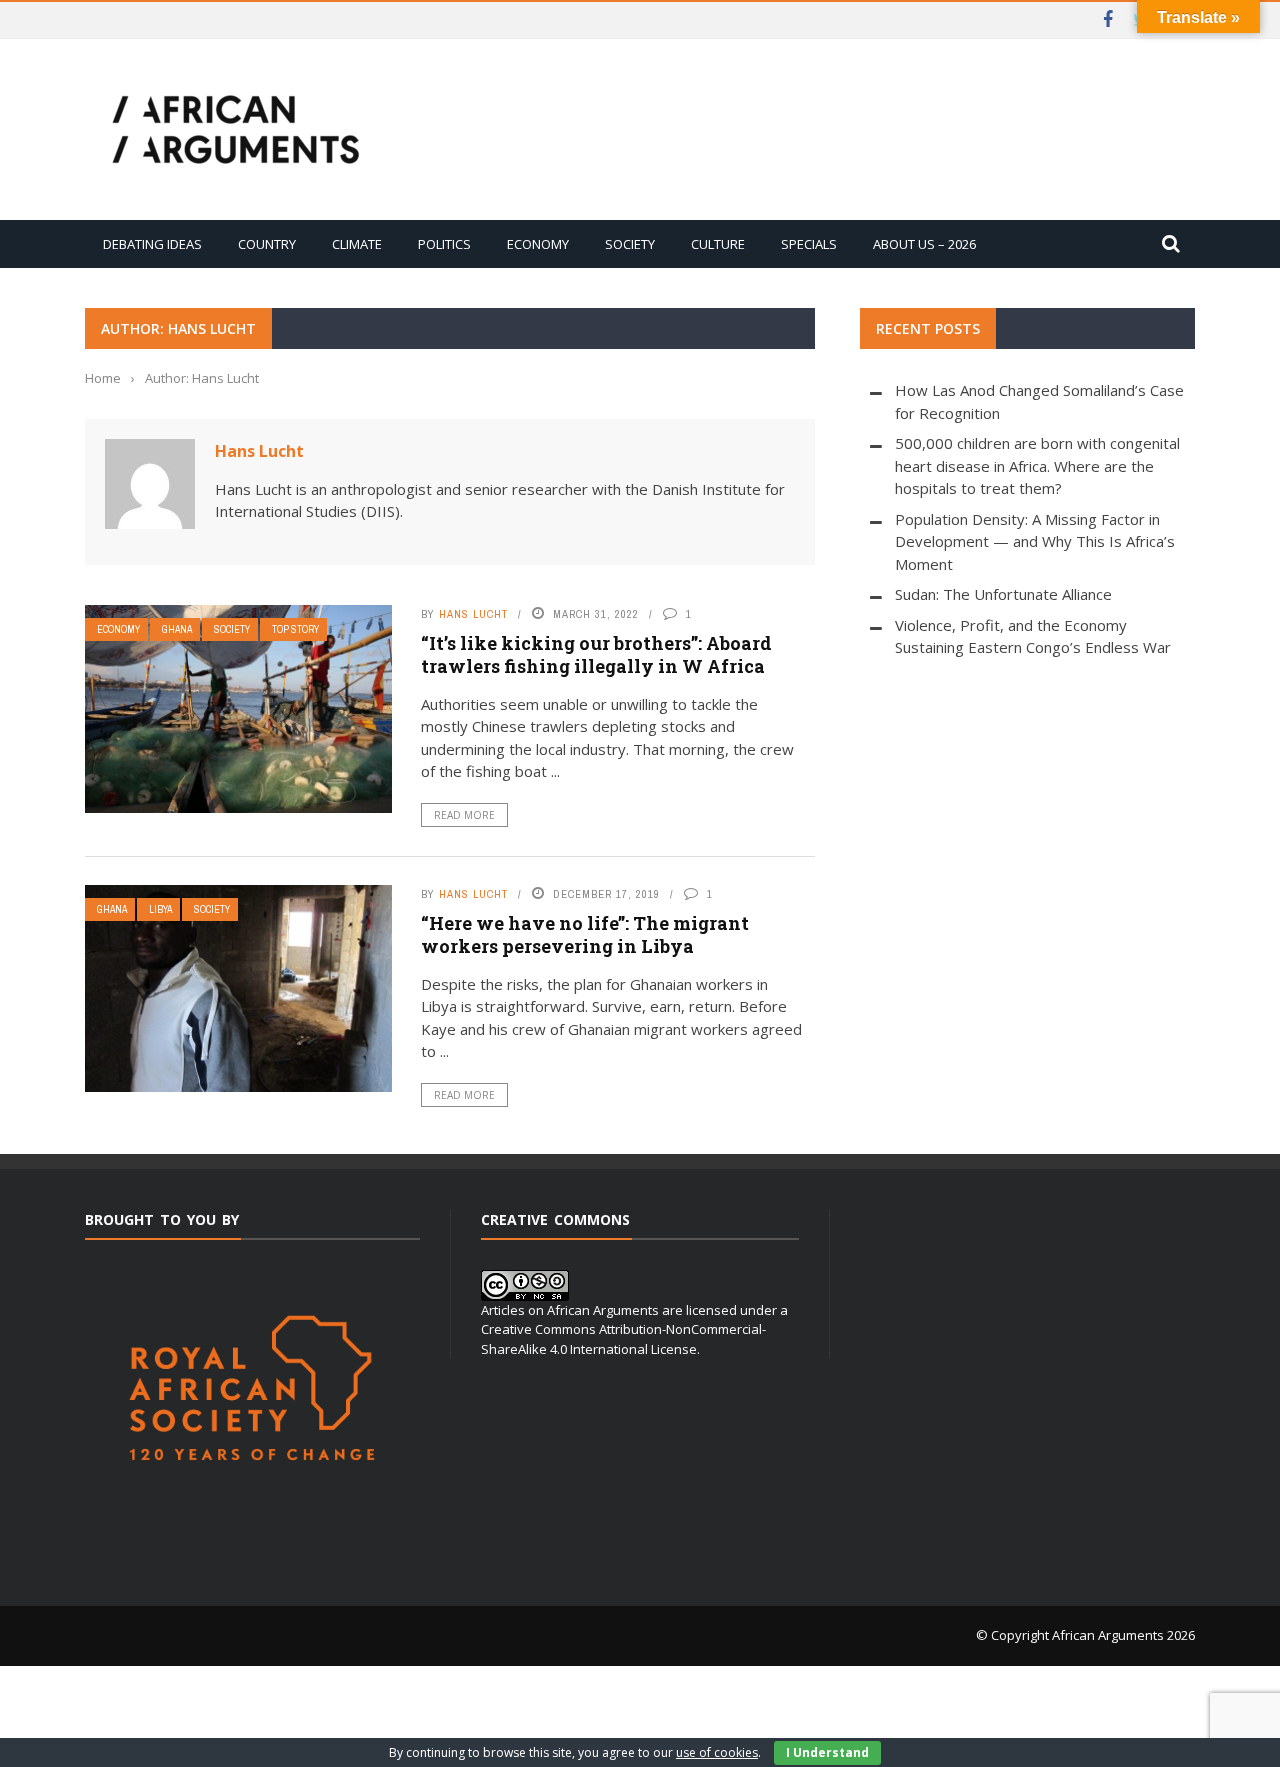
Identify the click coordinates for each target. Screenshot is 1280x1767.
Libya (160, 909)
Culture (718, 244)
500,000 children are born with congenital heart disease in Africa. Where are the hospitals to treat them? (1037, 465)
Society (630, 244)
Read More (464, 815)
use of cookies (717, 1752)
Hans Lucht (259, 451)
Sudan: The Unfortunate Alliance (1003, 594)
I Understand (827, 1752)
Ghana (177, 629)
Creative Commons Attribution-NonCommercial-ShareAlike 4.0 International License (623, 1339)
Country (267, 244)
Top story (295, 629)
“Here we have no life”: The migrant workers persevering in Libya (585, 934)
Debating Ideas (152, 244)
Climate (357, 244)
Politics (444, 244)
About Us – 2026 (924, 244)
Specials (809, 244)
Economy (538, 244)
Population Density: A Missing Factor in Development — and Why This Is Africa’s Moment (1035, 541)
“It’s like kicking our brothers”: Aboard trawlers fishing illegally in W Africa (596, 654)
